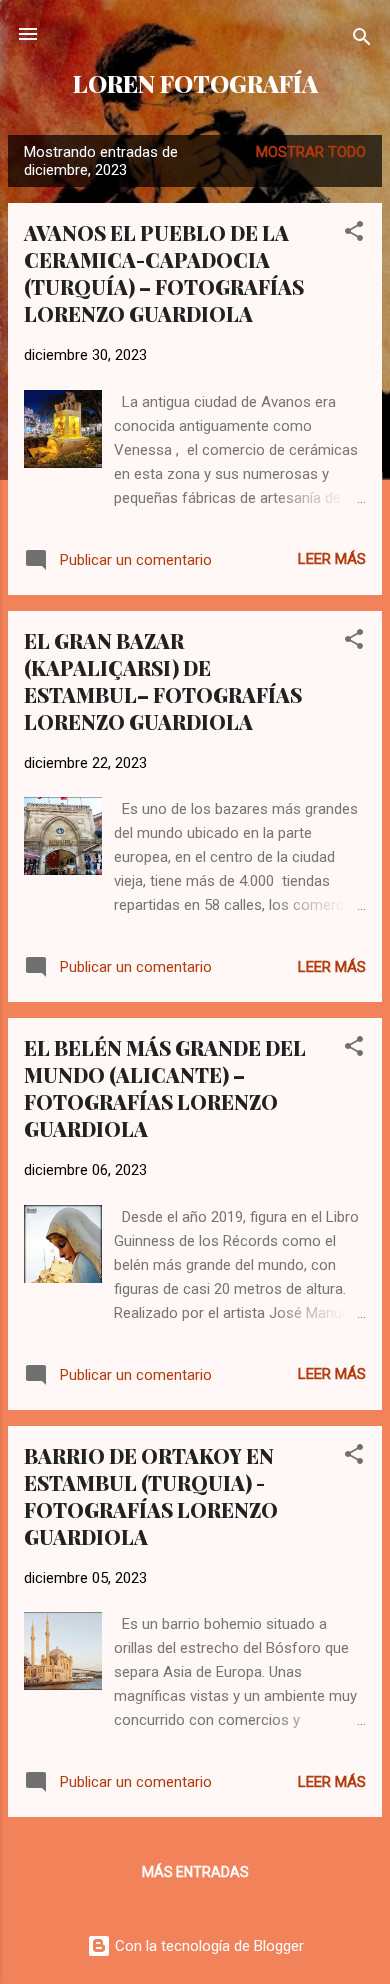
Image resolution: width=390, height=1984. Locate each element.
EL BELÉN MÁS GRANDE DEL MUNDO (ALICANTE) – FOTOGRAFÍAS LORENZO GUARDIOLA (165, 1088)
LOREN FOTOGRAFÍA (195, 83)
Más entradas (195, 1872)
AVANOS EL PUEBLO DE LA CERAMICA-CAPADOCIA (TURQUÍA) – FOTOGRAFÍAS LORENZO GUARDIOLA (164, 273)
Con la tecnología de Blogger (207, 1946)
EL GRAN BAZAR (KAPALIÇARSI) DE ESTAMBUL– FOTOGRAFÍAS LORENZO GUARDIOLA (163, 681)
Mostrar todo (311, 152)
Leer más (332, 559)
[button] (354, 234)
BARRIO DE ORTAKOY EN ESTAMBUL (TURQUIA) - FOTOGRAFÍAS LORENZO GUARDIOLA (151, 1496)
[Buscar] (362, 40)
